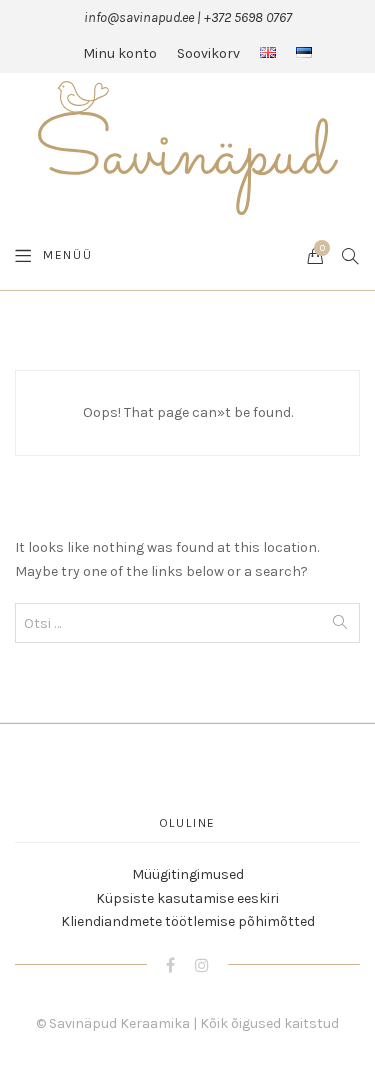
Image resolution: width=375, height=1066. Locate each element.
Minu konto (120, 53)
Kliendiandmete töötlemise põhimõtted (188, 921)
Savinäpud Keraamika (119, 1023)
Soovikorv (208, 53)
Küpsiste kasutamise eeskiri (187, 898)
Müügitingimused (188, 874)
